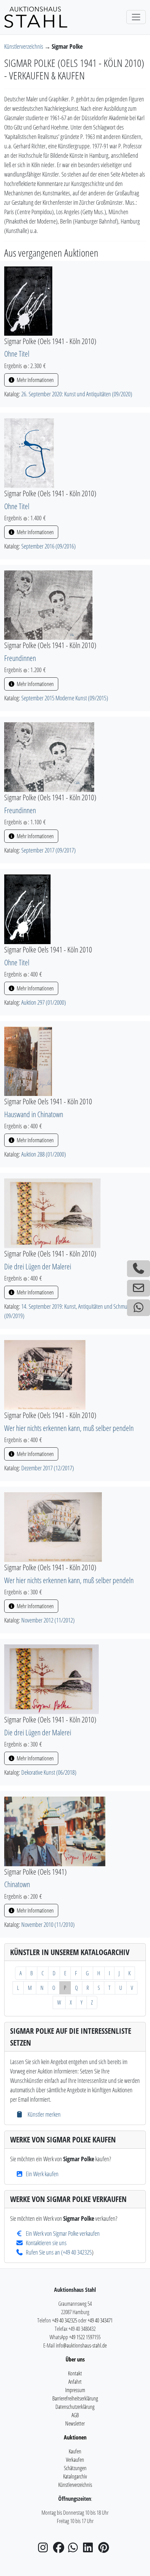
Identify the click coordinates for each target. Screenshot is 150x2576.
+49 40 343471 (100, 2320)
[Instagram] (45, 2550)
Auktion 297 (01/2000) (44, 1002)
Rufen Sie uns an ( (44, 2252)
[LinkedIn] (90, 2550)
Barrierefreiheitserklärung (75, 2398)
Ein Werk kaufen (42, 2174)
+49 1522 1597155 (85, 2337)
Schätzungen (75, 2468)
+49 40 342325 (77, 2252)
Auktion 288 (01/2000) (44, 1154)
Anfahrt (75, 2382)
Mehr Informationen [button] (35, 380)
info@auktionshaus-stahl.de (81, 2345)
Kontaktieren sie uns (46, 2243)
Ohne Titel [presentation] (17, 354)
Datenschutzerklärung (75, 2407)
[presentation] (28, 300)
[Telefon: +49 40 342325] (138, 1269)
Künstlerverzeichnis (24, 46)
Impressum (75, 2390)
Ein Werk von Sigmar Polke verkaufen (63, 2233)
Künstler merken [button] (43, 2114)
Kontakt (75, 2373)
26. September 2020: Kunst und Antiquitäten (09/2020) (77, 394)
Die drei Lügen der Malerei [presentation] (38, 1266)
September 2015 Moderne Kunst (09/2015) (65, 698)
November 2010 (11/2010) (48, 1924)
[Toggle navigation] (136, 17)
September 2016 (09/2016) (48, 546)
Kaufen (75, 2451)
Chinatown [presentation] (17, 1884)
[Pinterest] (105, 2550)
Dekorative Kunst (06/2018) (49, 1772)
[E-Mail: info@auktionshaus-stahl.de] (138, 1288)
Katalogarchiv (75, 2476)
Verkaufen (75, 2460)
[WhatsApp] (75, 2550)
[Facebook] (60, 2550)
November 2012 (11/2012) (48, 1620)
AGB (75, 2415)
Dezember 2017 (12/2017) (48, 1468)
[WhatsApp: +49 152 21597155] (138, 1308)
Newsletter (75, 2423)
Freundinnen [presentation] (20, 658)
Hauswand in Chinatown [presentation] (34, 1114)
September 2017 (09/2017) (48, 850)
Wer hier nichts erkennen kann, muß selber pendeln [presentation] (69, 1428)
